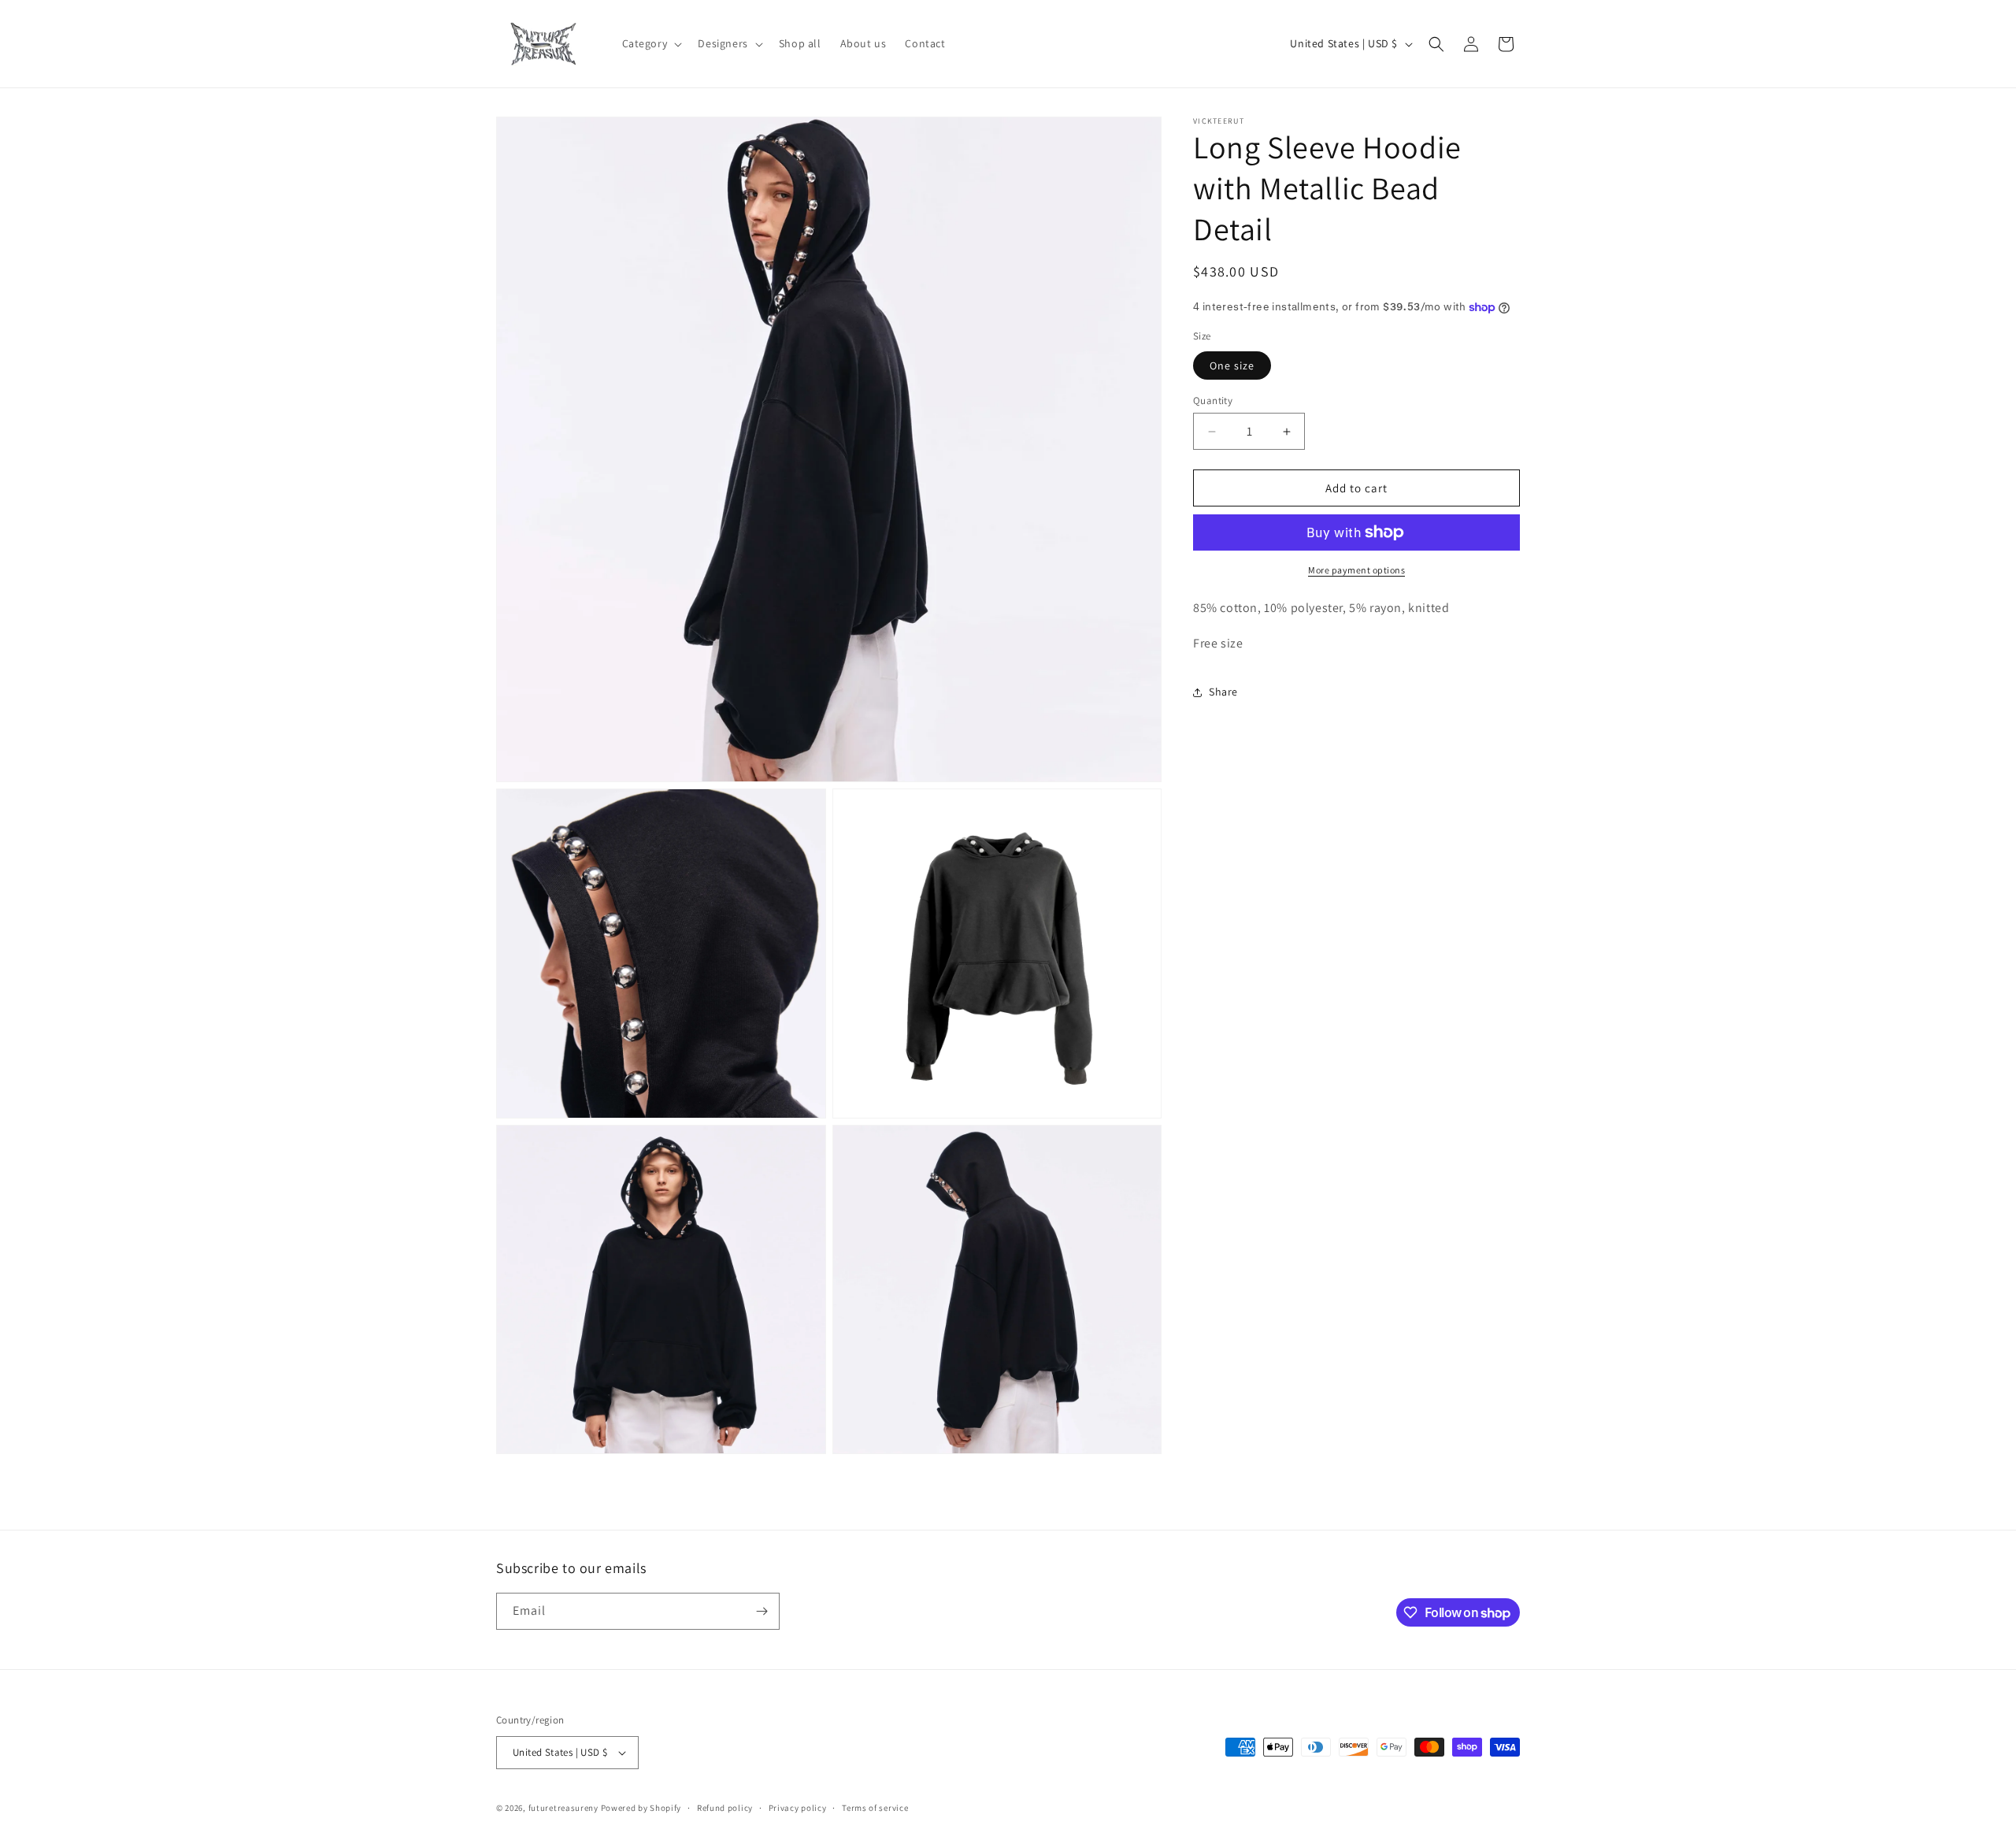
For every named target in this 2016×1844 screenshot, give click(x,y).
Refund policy (725, 1808)
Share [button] (1223, 692)
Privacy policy (798, 1808)
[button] (651, 43)
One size (1232, 365)
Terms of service (875, 1808)
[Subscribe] (762, 1611)
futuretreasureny (563, 1808)
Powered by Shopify (641, 1808)
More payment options (1356, 570)
